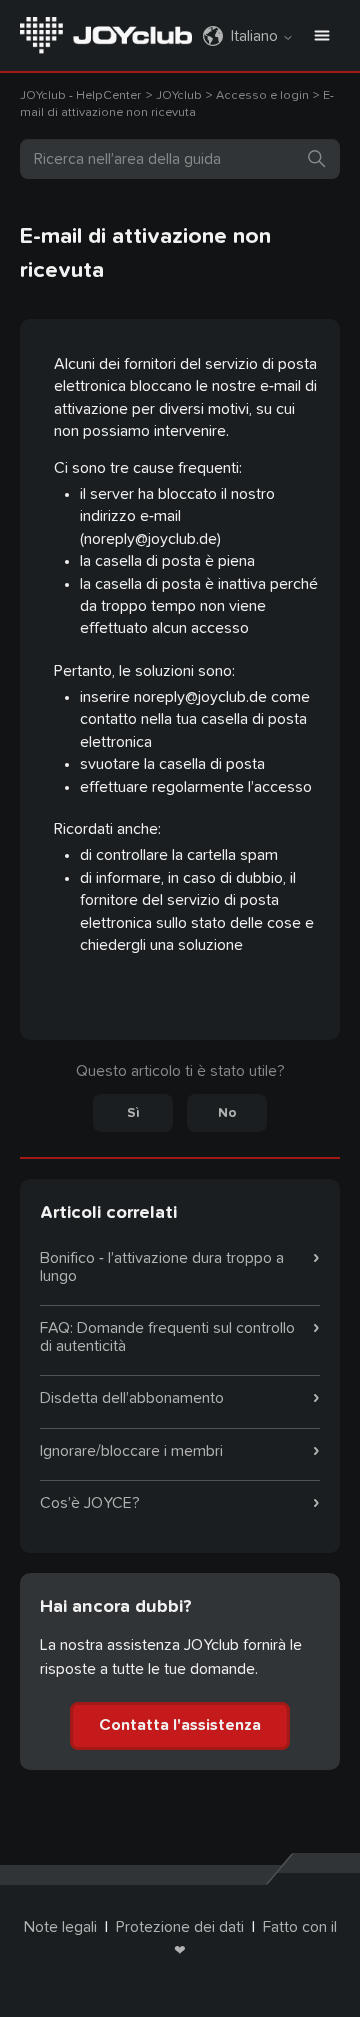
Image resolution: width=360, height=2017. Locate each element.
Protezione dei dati (180, 1927)
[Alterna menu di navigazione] (322, 36)
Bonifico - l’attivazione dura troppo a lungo (162, 1267)
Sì (133, 1113)
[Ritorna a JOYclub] (106, 34)
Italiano (256, 36)
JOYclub (180, 95)
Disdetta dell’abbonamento (132, 1398)
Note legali (60, 1927)
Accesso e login (262, 95)
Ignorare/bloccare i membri (131, 1451)
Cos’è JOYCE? (90, 1503)
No (227, 1113)
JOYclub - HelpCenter (80, 95)
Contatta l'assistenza (180, 1725)
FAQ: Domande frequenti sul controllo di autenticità (167, 1337)
